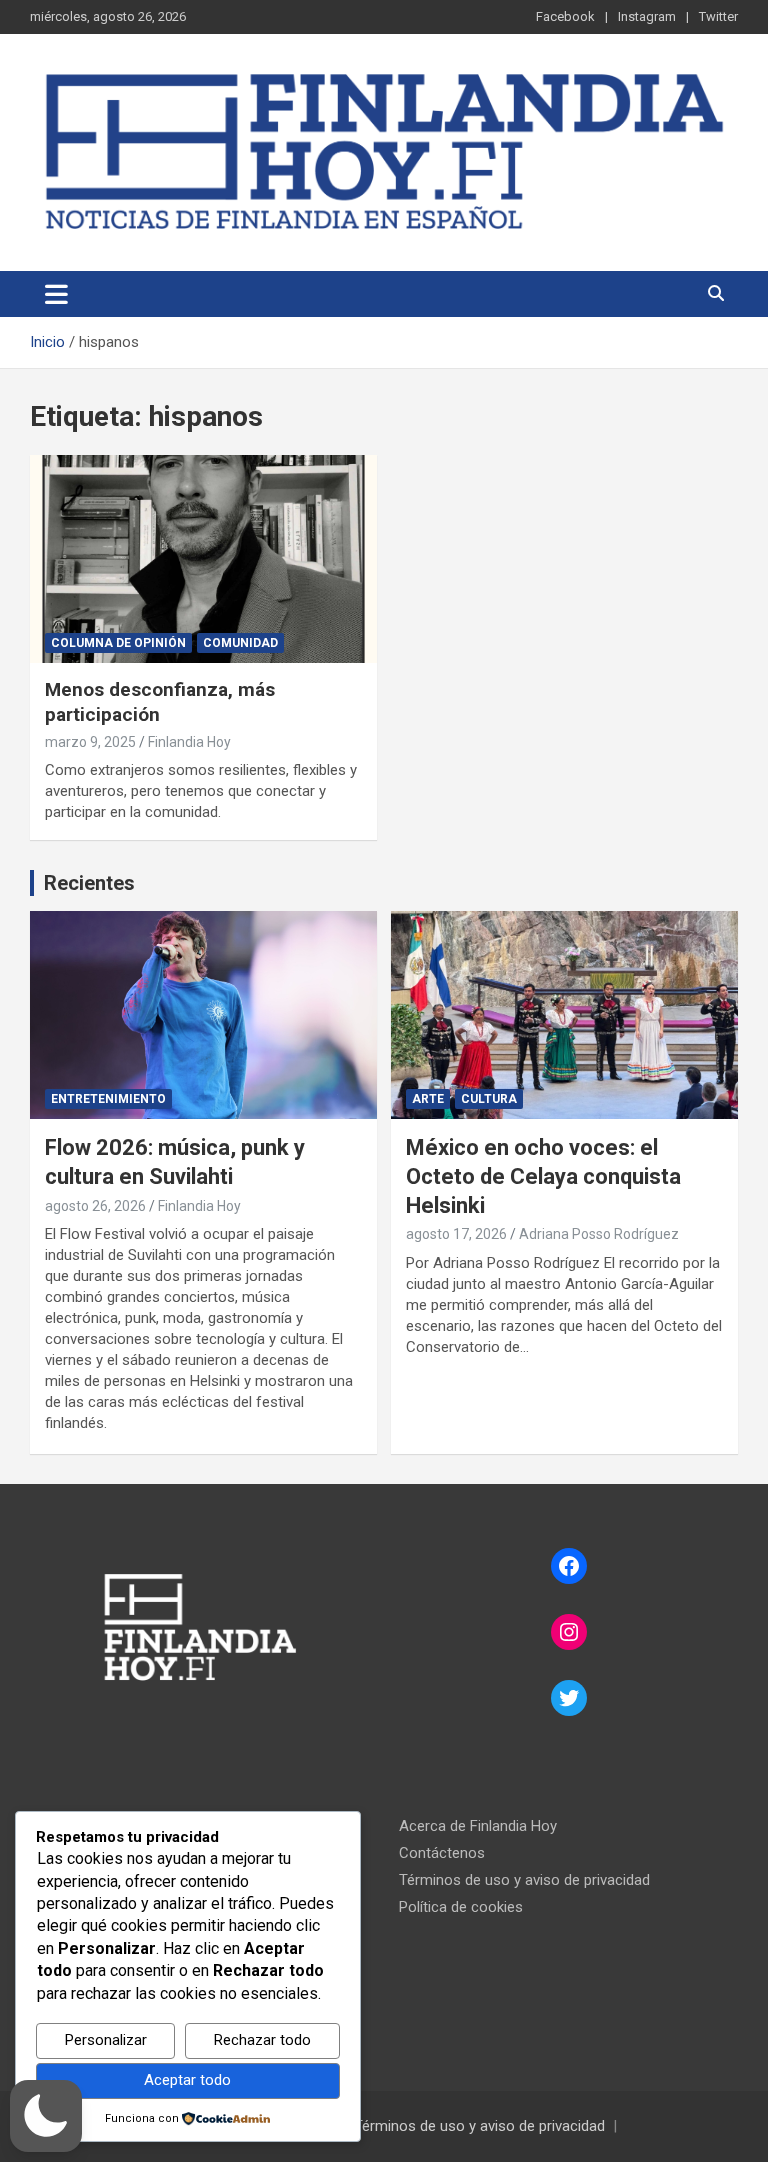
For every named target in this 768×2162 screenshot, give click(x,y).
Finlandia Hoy (189, 742)
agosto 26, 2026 (95, 1206)
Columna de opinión (118, 643)
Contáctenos (442, 1853)
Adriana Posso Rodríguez (599, 1234)
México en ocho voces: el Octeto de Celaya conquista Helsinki (543, 1176)
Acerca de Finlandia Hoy (478, 1826)
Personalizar (106, 2040)
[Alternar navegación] (56, 294)
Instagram (647, 16)
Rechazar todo (262, 2040)
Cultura (489, 1099)
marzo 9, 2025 (90, 742)
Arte (428, 1099)
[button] (46, 2116)
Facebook (565, 16)
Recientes (89, 883)
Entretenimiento (108, 1099)
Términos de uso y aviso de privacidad (524, 1880)
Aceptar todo (187, 2080)
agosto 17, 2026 (456, 1234)
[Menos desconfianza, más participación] (203, 558)
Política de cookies (461, 1907)
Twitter (718, 16)
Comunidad (240, 643)
